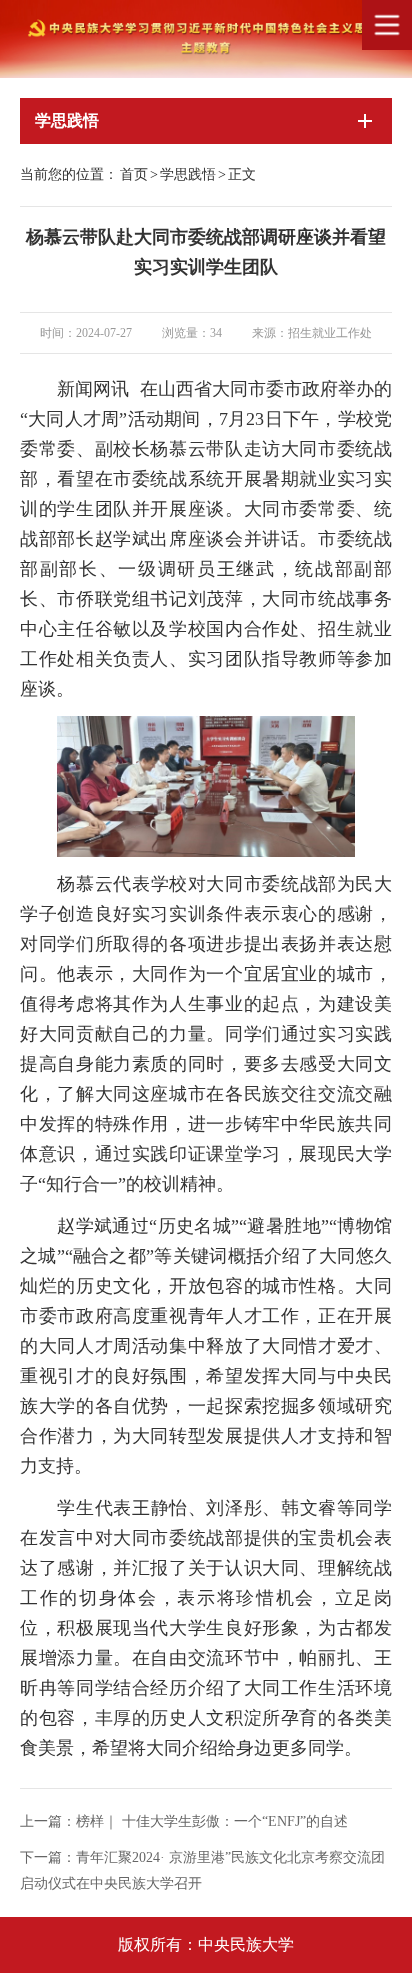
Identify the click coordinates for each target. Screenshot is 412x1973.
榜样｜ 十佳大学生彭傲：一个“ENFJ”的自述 (212, 1821)
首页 (134, 174)
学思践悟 (188, 174)
